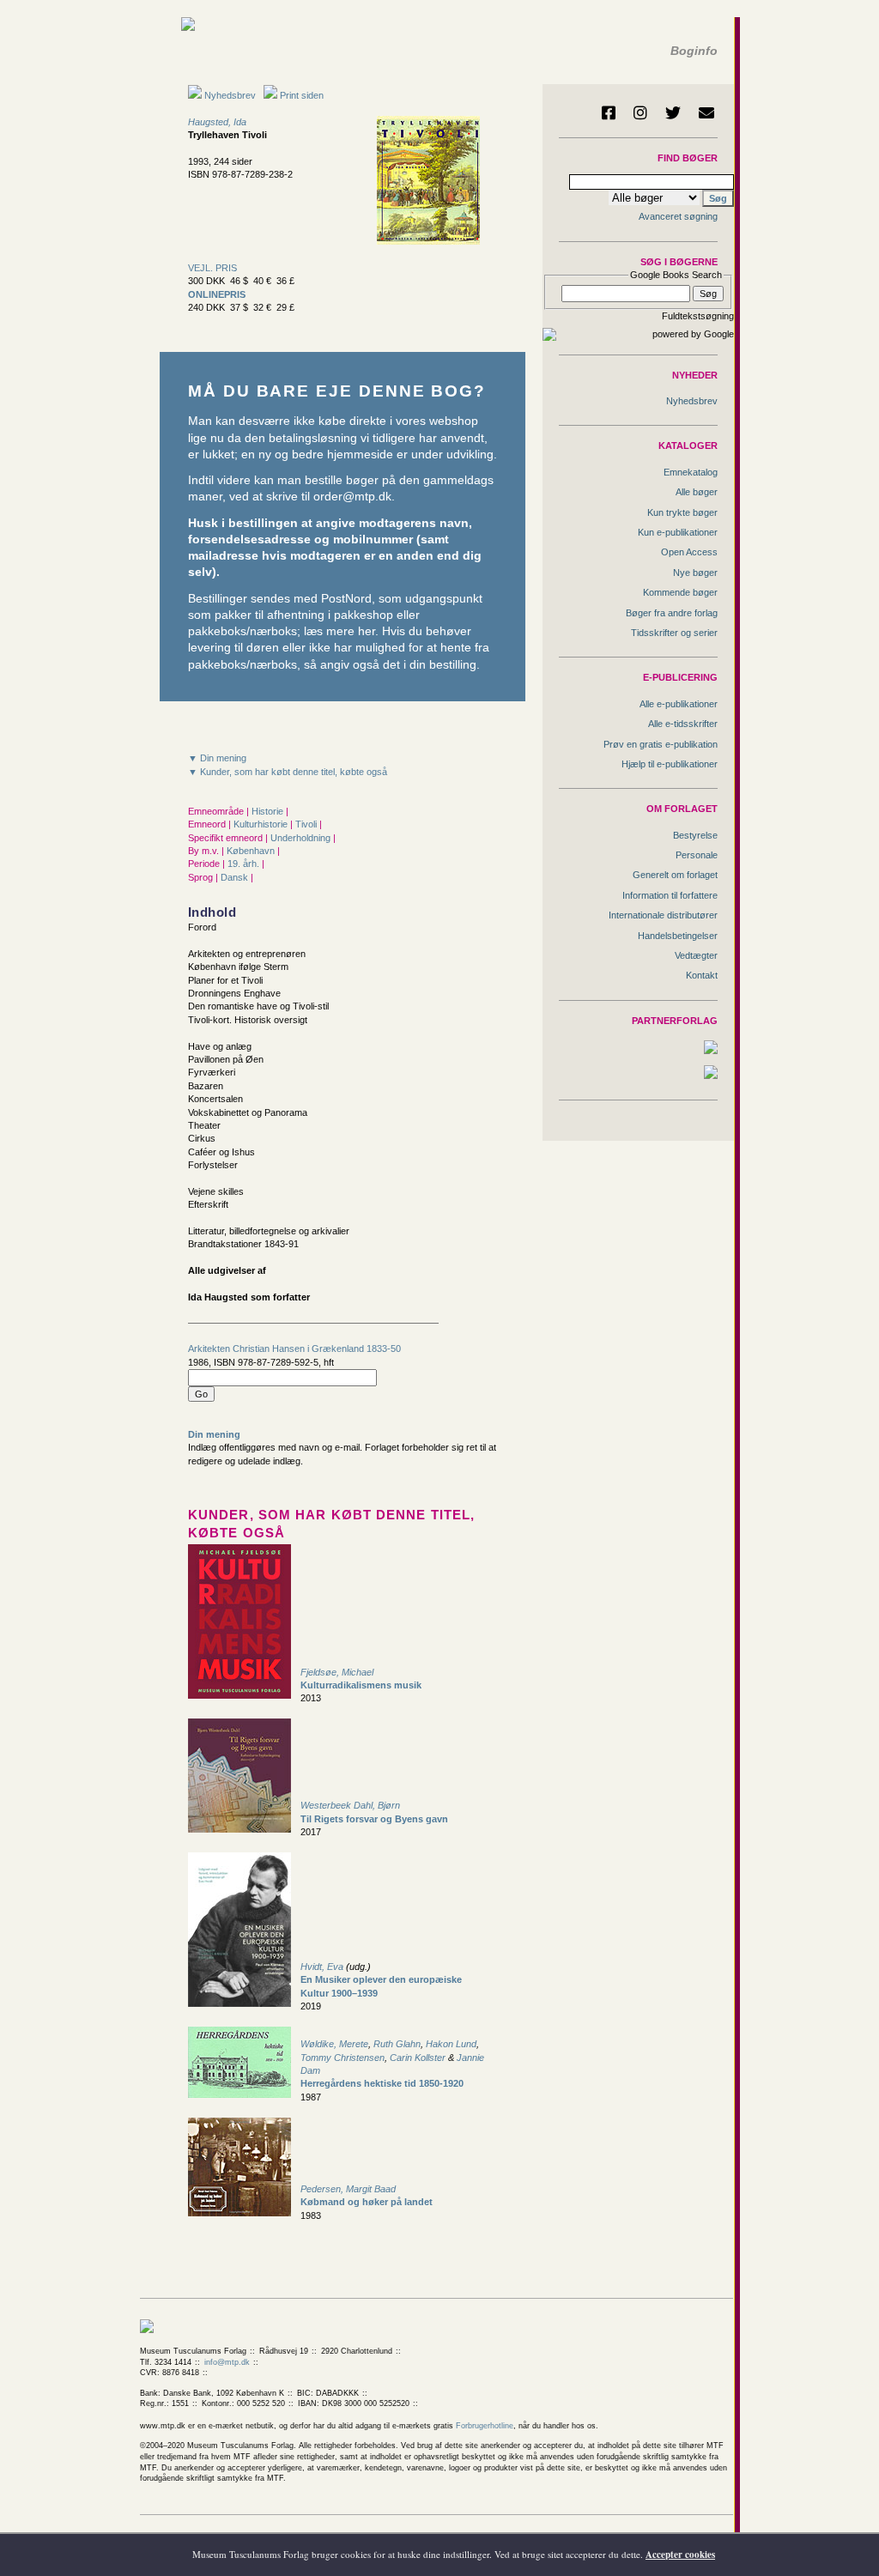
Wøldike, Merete (334, 2044)
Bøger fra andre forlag (672, 613)
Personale (697, 855)
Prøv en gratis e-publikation (661, 744)
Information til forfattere (670, 895)
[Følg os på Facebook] (609, 112)
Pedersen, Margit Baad (348, 2189)
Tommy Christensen (343, 2058)
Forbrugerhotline (485, 2426)
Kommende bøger (680, 592)
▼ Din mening (217, 758)
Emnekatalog (691, 472)
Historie (269, 811)
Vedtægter (696, 955)
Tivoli (307, 824)
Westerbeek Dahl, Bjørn (350, 1805)
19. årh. (245, 864)
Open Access (689, 552)
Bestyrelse (695, 835)
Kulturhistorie (262, 824)
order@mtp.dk (352, 497)
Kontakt (702, 975)
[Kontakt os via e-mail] (706, 112)
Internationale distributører (663, 915)
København (252, 851)
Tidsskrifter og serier (674, 633)
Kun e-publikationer (678, 532)
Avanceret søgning (678, 216)
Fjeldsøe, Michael (337, 1672)
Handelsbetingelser (678, 936)
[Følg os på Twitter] (673, 112)
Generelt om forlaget (675, 875)
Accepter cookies (680, 2555)
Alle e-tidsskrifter (683, 724)
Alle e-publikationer (679, 704)
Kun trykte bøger (682, 512)
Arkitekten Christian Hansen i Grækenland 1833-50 (294, 1349)
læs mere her (339, 631)
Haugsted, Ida (217, 122)
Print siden (302, 95)
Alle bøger (697, 492)
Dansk (236, 877)
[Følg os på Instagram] (640, 112)
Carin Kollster (418, 2058)
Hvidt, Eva (322, 1967)
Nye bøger (695, 573)
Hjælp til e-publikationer (670, 764)
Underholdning (302, 838)
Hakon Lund (451, 2044)
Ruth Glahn (397, 2044)
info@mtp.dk (227, 2362)
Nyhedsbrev (229, 95)
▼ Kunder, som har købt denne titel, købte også (288, 772)
